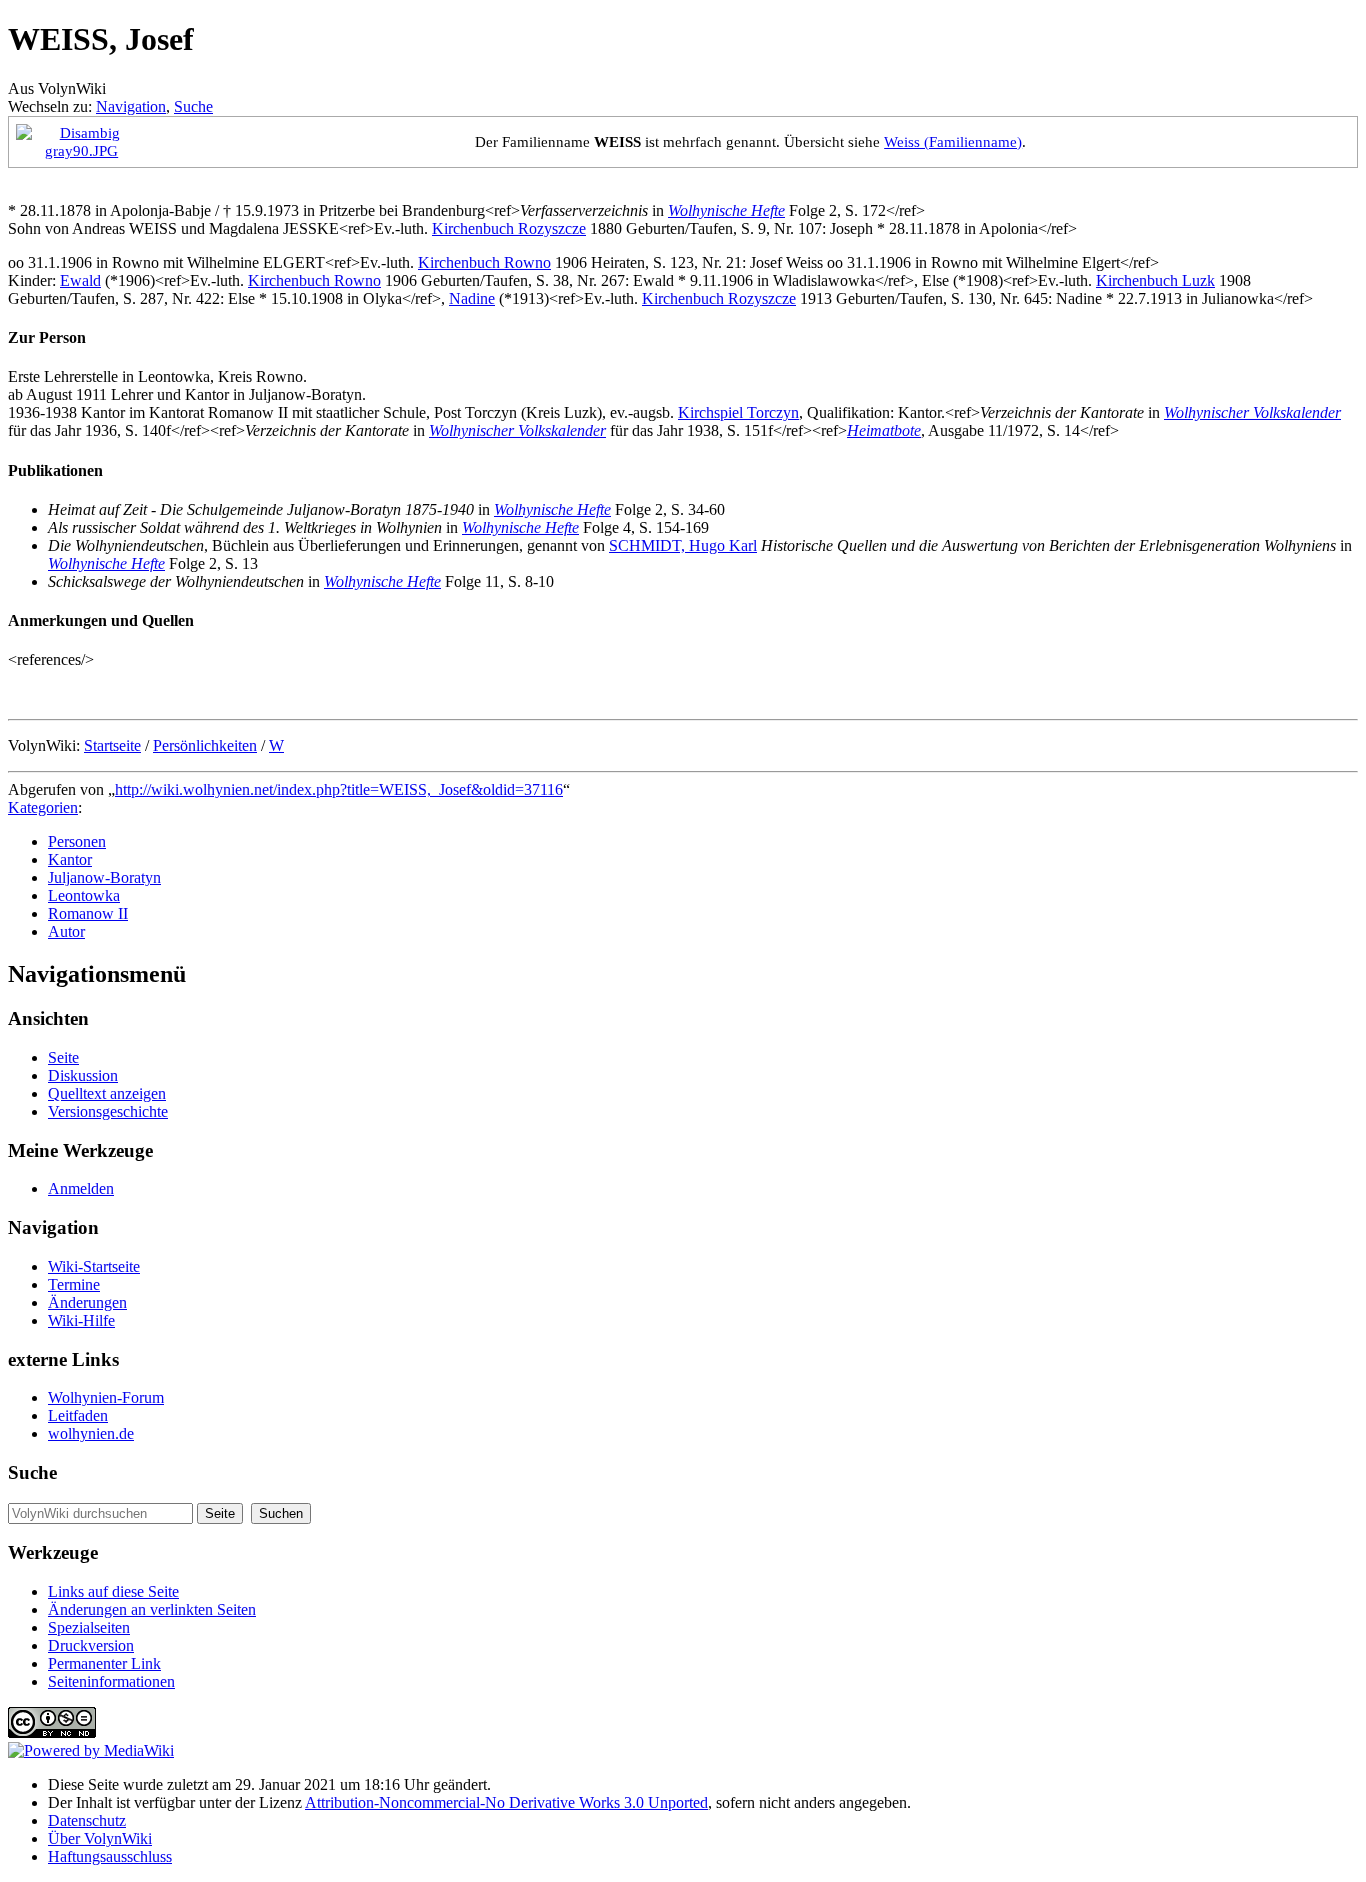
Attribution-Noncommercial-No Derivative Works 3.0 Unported (506, 1802)
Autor (66, 931)
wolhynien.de (91, 1433)
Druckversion (91, 1645)
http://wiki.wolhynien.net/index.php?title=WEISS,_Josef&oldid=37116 (339, 789)
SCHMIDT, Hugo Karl (683, 545)
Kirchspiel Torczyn (738, 412)
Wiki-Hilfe (81, 1320)
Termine (74, 1284)
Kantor (70, 859)
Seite (63, 1057)
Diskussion (83, 1075)
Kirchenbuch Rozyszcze (509, 228)
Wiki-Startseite (94, 1266)
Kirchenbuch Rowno (484, 262)
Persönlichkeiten (205, 745)
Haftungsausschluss (110, 1856)
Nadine (472, 298)
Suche (193, 106)
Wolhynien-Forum (106, 1397)
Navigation (131, 106)
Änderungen (87, 1302)
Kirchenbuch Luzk (1155, 280)
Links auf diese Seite (113, 1591)
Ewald (80, 280)
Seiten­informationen (111, 1681)
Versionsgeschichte (108, 1111)
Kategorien (43, 807)
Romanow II (88, 913)
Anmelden (81, 1188)
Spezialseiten (89, 1627)
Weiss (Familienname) (953, 141)
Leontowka (84, 895)
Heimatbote (884, 430)
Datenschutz (87, 1820)
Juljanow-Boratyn (104, 877)
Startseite (112, 745)
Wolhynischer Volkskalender (1252, 412)
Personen (77, 841)
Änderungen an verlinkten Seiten (152, 1609)
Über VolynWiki (100, 1838)
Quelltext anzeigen (107, 1093)
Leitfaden (78, 1415)
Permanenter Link (104, 1663)
